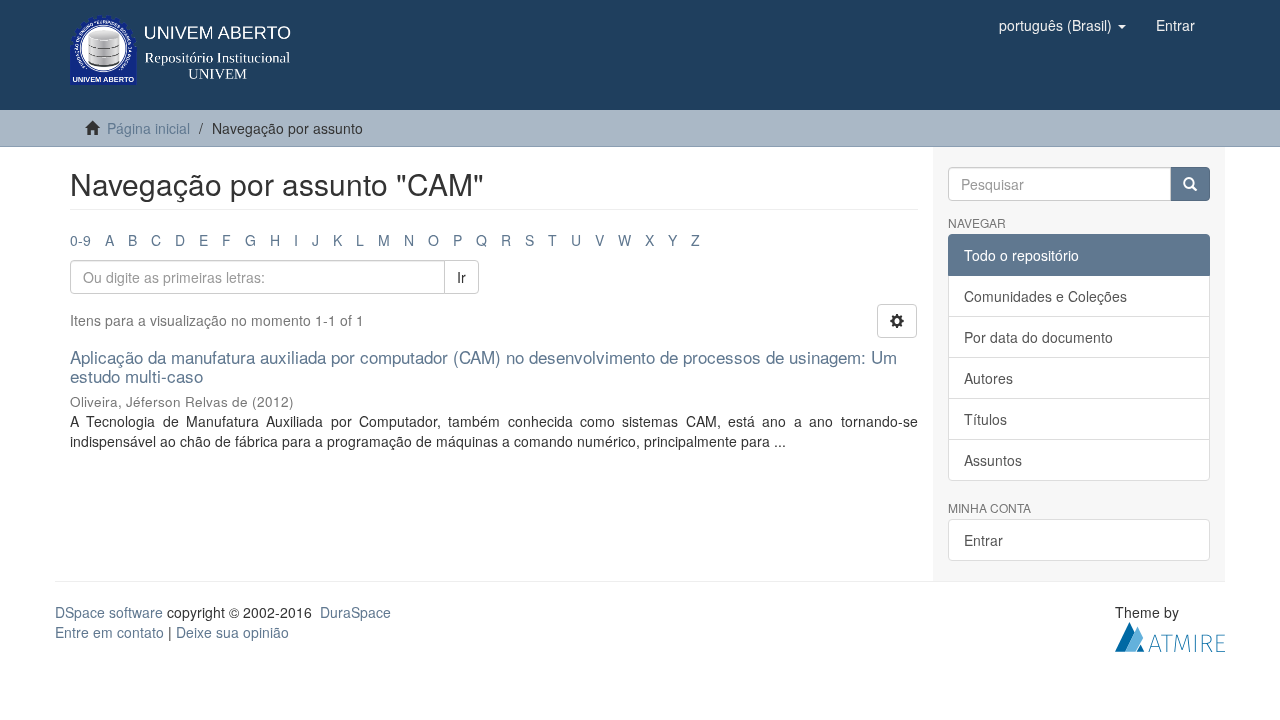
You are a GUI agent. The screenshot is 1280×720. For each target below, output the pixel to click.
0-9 (80, 240)
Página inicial (148, 128)
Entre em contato (109, 632)
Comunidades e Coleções (1045, 296)
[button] (1062, 25)
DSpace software (109, 612)
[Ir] (1190, 184)
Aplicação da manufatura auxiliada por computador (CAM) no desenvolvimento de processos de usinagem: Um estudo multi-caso (483, 366)
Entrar (983, 540)
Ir (461, 277)
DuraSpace (355, 612)
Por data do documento (1038, 337)
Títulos (985, 419)
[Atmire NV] (1170, 635)
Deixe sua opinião (232, 632)
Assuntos (993, 460)
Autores (988, 378)
